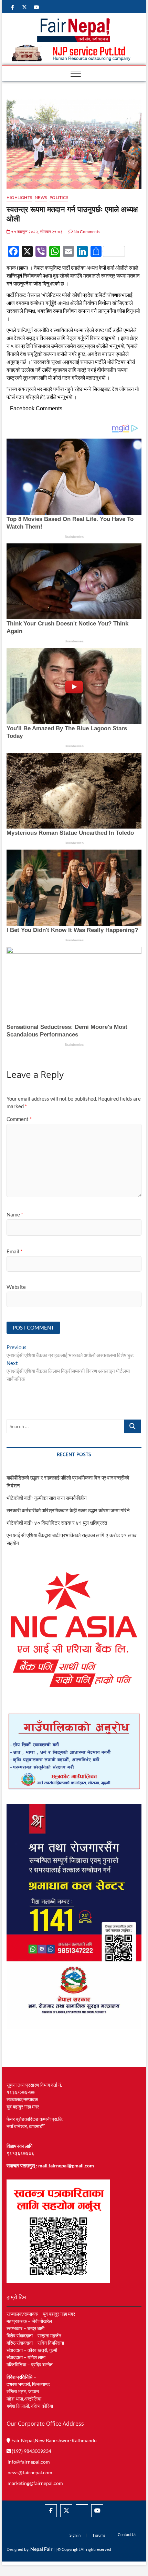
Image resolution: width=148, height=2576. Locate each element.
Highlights (19, 197)
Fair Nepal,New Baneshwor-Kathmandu (54, 2440)
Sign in (75, 2535)
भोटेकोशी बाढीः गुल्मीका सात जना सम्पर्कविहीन (47, 1498)
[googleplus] (82, 2505)
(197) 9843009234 (31, 2451)
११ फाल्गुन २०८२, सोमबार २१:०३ (36, 232)
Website (16, 1287)
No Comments (87, 232)
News (41, 197)
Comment (19, 1119)
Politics (59, 197)
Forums (99, 2535)
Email (14, 1251)
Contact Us (127, 2534)
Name (15, 1214)
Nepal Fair (41, 2549)
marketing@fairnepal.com (35, 2483)
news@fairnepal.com (30, 2472)
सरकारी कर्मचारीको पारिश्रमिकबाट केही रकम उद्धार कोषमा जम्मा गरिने (68, 1510)
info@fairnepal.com (29, 2462)
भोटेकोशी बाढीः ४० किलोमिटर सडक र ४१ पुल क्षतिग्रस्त (57, 1523)
